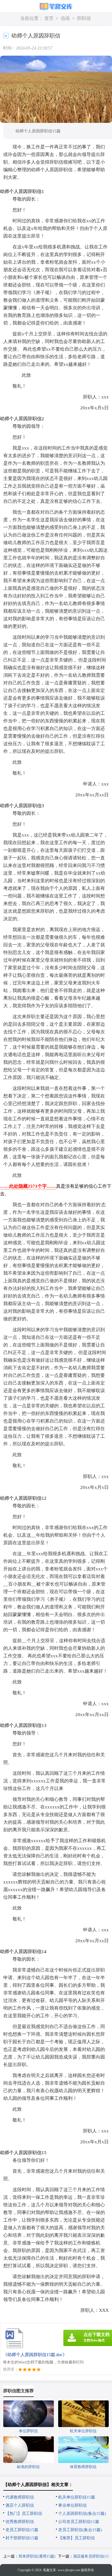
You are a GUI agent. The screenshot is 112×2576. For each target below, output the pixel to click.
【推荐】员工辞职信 (77, 2538)
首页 (49, 18)
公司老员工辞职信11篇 (79, 2522)
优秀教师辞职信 (20, 2522)
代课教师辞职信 (20, 2497)
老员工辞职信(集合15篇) (80, 2530)
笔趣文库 (49, 2570)
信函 (65, 18)
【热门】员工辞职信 (24, 2513)
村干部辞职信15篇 (22, 2538)
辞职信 (84, 18)
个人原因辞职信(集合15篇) (82, 2513)
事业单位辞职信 (72, 2505)
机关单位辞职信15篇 (77, 2497)
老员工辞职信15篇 (22, 2530)
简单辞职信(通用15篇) (37, 2556)
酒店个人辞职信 (20, 2505)
